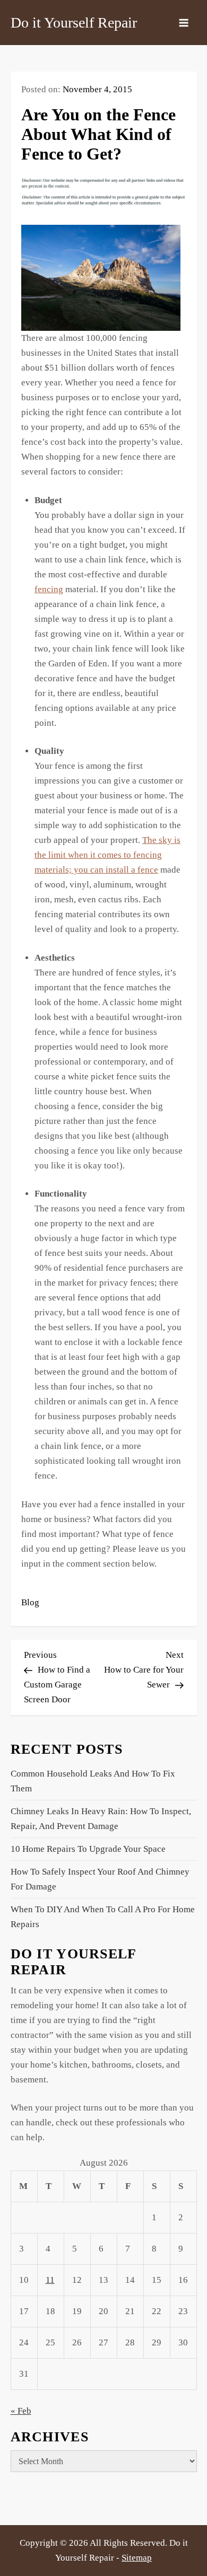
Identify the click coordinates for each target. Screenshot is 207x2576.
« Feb (21, 2411)
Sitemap (137, 2558)
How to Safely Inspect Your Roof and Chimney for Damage (100, 1879)
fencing (49, 589)
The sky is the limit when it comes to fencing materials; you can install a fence (107, 855)
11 (50, 2280)
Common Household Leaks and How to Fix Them (93, 1781)
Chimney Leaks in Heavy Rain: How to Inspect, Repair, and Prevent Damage (101, 1819)
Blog (30, 1602)
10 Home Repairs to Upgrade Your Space (88, 1849)
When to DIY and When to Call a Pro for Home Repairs (103, 1917)
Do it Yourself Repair (74, 23)
